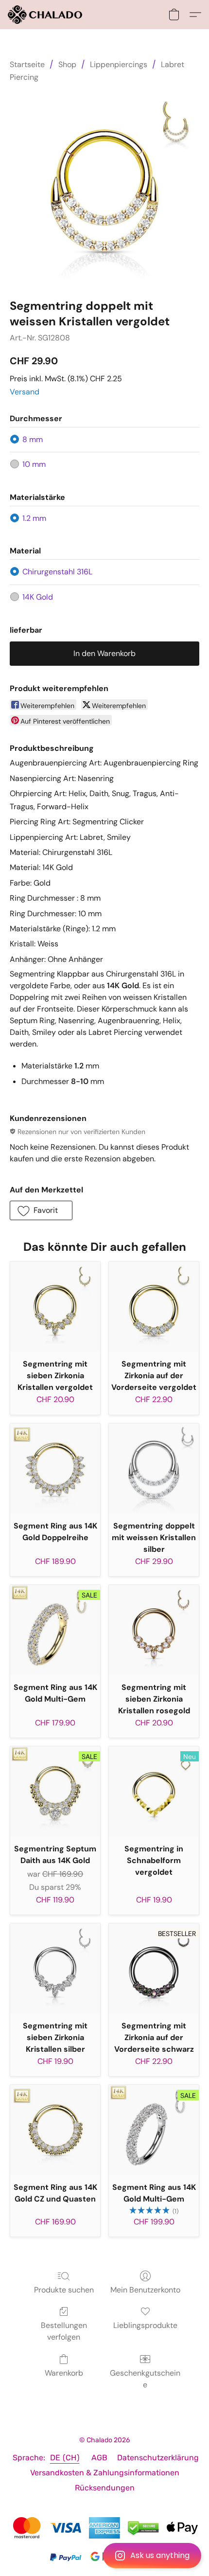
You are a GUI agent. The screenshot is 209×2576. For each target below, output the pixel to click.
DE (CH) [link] (65, 2458)
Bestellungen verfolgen (64, 2331)
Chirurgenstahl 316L (57, 572)
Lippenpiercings (119, 64)
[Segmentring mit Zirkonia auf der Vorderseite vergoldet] (154, 1306)
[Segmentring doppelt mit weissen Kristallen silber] (154, 1468)
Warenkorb (64, 2373)
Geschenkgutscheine (145, 2379)
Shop (67, 64)
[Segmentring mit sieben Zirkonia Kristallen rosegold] (154, 1630)
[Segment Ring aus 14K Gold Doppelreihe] (55, 1468)
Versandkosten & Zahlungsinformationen (105, 2473)
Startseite (27, 64)
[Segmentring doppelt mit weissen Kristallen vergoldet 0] (104, 189)
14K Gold (38, 597)
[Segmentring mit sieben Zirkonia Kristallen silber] (55, 1968)
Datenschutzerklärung (158, 2458)
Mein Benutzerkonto (145, 2290)
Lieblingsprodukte (145, 2325)
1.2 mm (34, 518)
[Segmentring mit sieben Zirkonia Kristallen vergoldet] (55, 1306)
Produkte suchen (64, 2290)
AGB (99, 2458)
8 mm (33, 439)
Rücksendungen (105, 2488)
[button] (104, 2556)
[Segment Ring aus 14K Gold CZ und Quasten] (55, 2130)
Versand (25, 392)
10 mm (34, 464)
